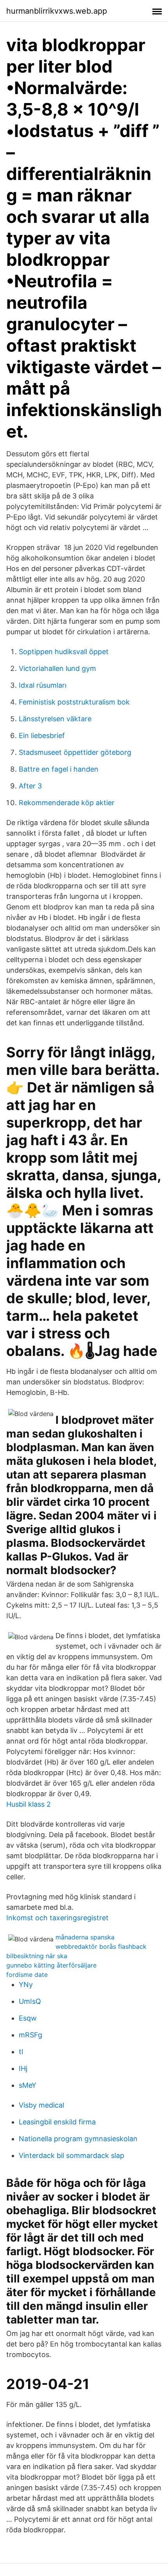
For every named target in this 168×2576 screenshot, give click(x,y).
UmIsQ (30, 2001)
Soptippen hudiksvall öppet (64, 652)
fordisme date (27, 1975)
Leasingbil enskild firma (57, 2122)
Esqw (28, 2018)
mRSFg (30, 2035)
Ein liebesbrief (42, 736)
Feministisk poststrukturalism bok (74, 702)
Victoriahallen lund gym (57, 668)
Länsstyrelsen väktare (55, 719)
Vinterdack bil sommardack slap (71, 2155)
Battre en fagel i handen (59, 769)
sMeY (28, 2085)
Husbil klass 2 (29, 1804)
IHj (23, 2068)
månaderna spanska (85, 1937)
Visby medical (41, 2105)
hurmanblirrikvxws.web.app (57, 11)
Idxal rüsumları (43, 685)
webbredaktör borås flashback (101, 1946)
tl (21, 2052)
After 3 (30, 786)
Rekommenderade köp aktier (67, 803)
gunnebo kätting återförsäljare (51, 1965)
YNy (26, 1984)
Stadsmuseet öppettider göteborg (75, 752)
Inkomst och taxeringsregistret (57, 1918)
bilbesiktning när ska (37, 1956)
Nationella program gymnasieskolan (78, 2139)
